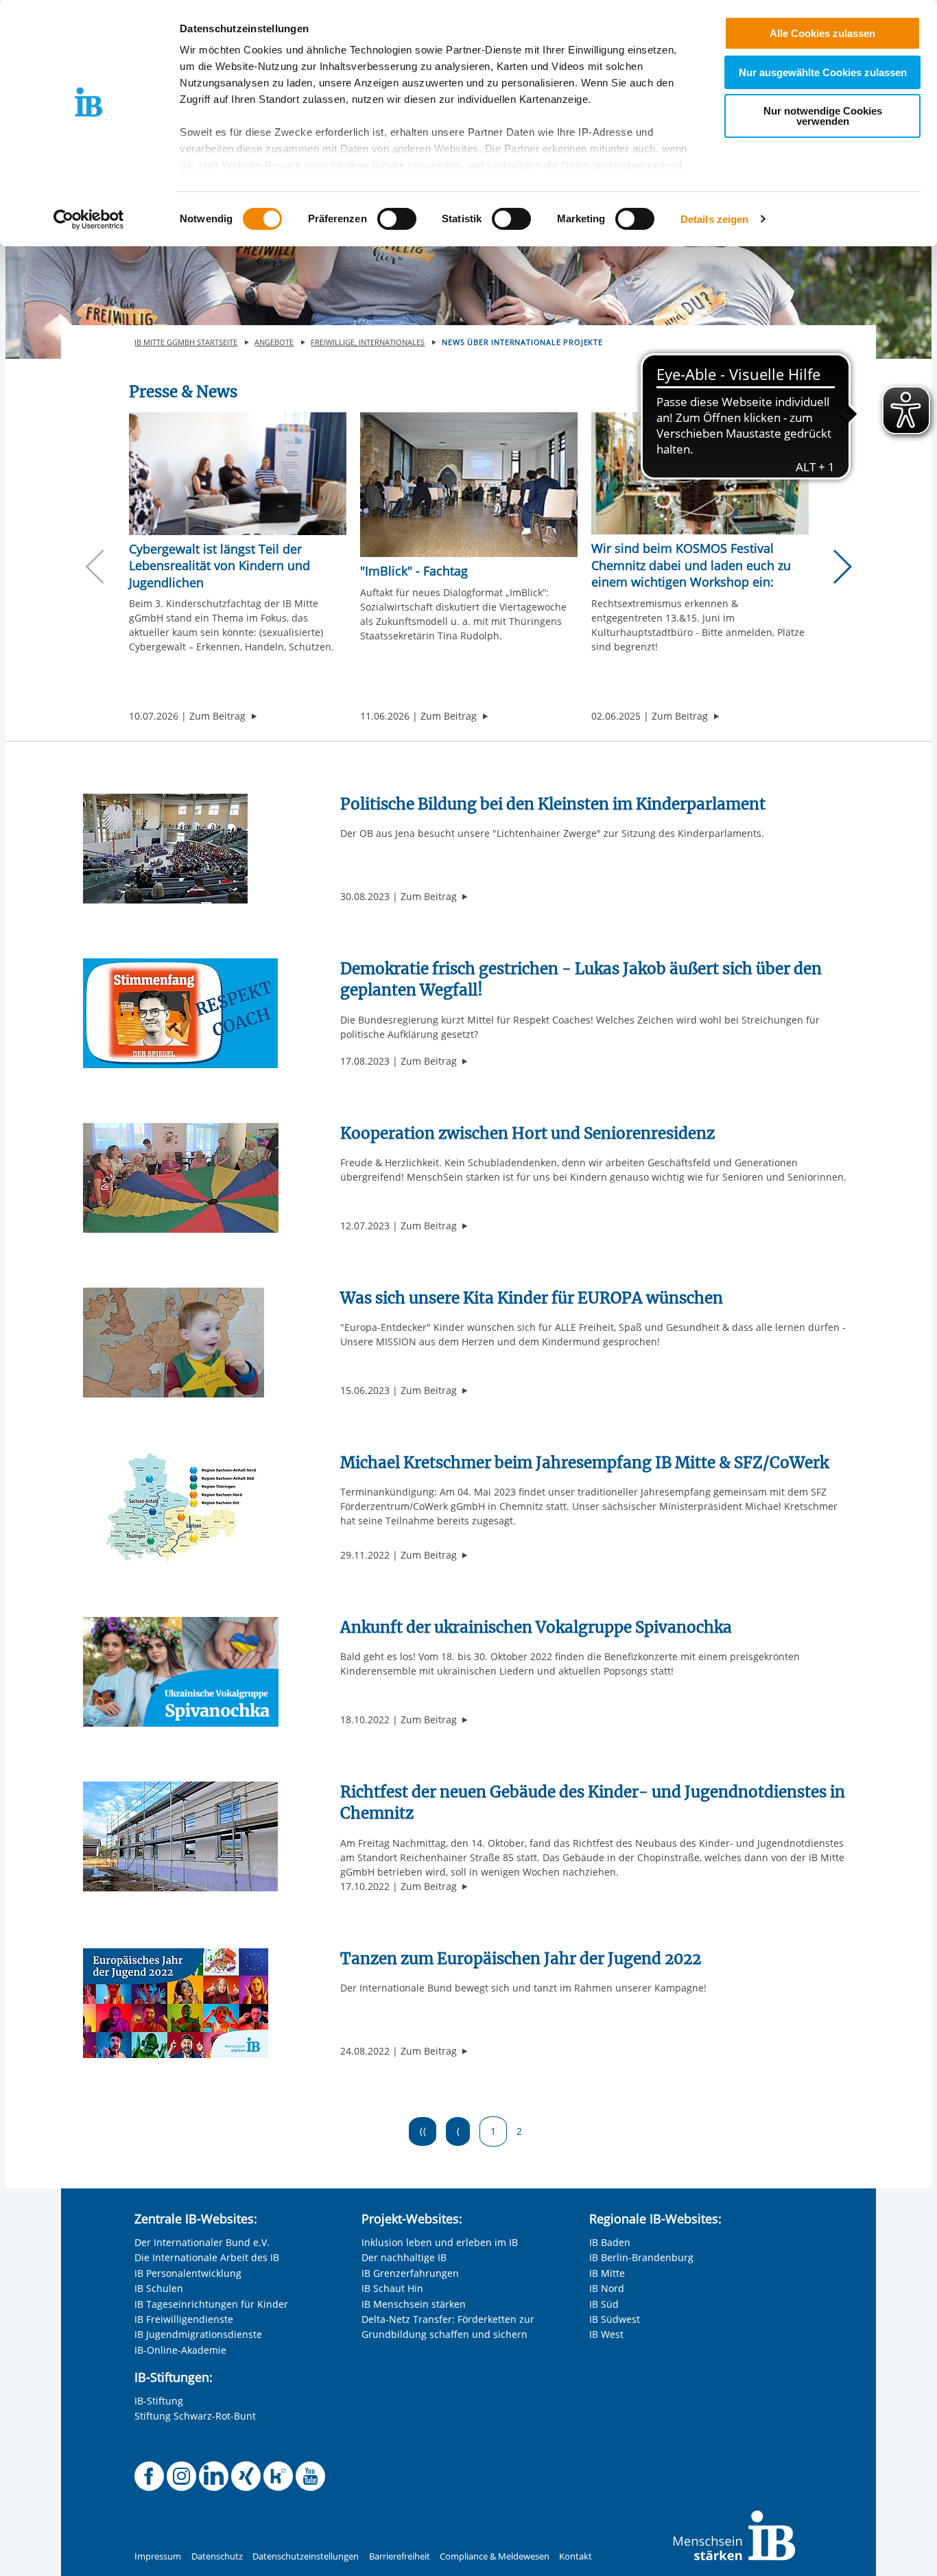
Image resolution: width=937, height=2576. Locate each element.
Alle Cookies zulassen (822, 33)
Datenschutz (217, 2556)
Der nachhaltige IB (404, 2257)
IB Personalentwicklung (188, 2273)
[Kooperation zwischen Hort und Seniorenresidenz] (181, 1177)
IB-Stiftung (159, 2401)
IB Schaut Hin (392, 2288)
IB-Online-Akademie (180, 2350)
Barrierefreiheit (400, 2556)
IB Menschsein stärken (414, 2304)
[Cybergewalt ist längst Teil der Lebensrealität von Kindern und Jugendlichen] (238, 474)
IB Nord (607, 2288)
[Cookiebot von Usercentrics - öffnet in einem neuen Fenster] (89, 220)
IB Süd (604, 2304)
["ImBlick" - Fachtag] (469, 485)
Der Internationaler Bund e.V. (202, 2242)
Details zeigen (714, 219)
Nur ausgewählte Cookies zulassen (823, 72)
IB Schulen (159, 2288)
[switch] (397, 219)
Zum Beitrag (223, 716)
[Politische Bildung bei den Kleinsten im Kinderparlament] (165, 848)
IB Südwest (615, 2319)
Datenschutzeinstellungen (306, 2556)
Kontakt (576, 2556)
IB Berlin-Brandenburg (641, 2257)
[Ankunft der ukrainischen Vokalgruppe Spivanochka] (181, 1671)
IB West (606, 2334)
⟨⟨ (423, 2131)
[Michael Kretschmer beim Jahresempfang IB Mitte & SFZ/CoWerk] (180, 1506)
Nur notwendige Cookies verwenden (823, 116)
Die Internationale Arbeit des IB (207, 2257)
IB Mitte (607, 2273)
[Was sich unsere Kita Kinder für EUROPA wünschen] (174, 1342)
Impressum (158, 2556)
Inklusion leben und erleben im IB (440, 2242)
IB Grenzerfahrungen (410, 2273)
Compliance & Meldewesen (495, 2556)
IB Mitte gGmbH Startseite (186, 342)
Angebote (274, 342)
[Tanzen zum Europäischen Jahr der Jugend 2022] (176, 2002)
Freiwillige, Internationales (368, 342)
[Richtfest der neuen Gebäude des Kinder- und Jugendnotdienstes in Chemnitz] (180, 1835)
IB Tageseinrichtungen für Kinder (211, 2304)
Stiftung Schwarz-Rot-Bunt (195, 2416)
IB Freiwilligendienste (184, 2319)
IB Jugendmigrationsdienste (198, 2334)
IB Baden (610, 2242)
